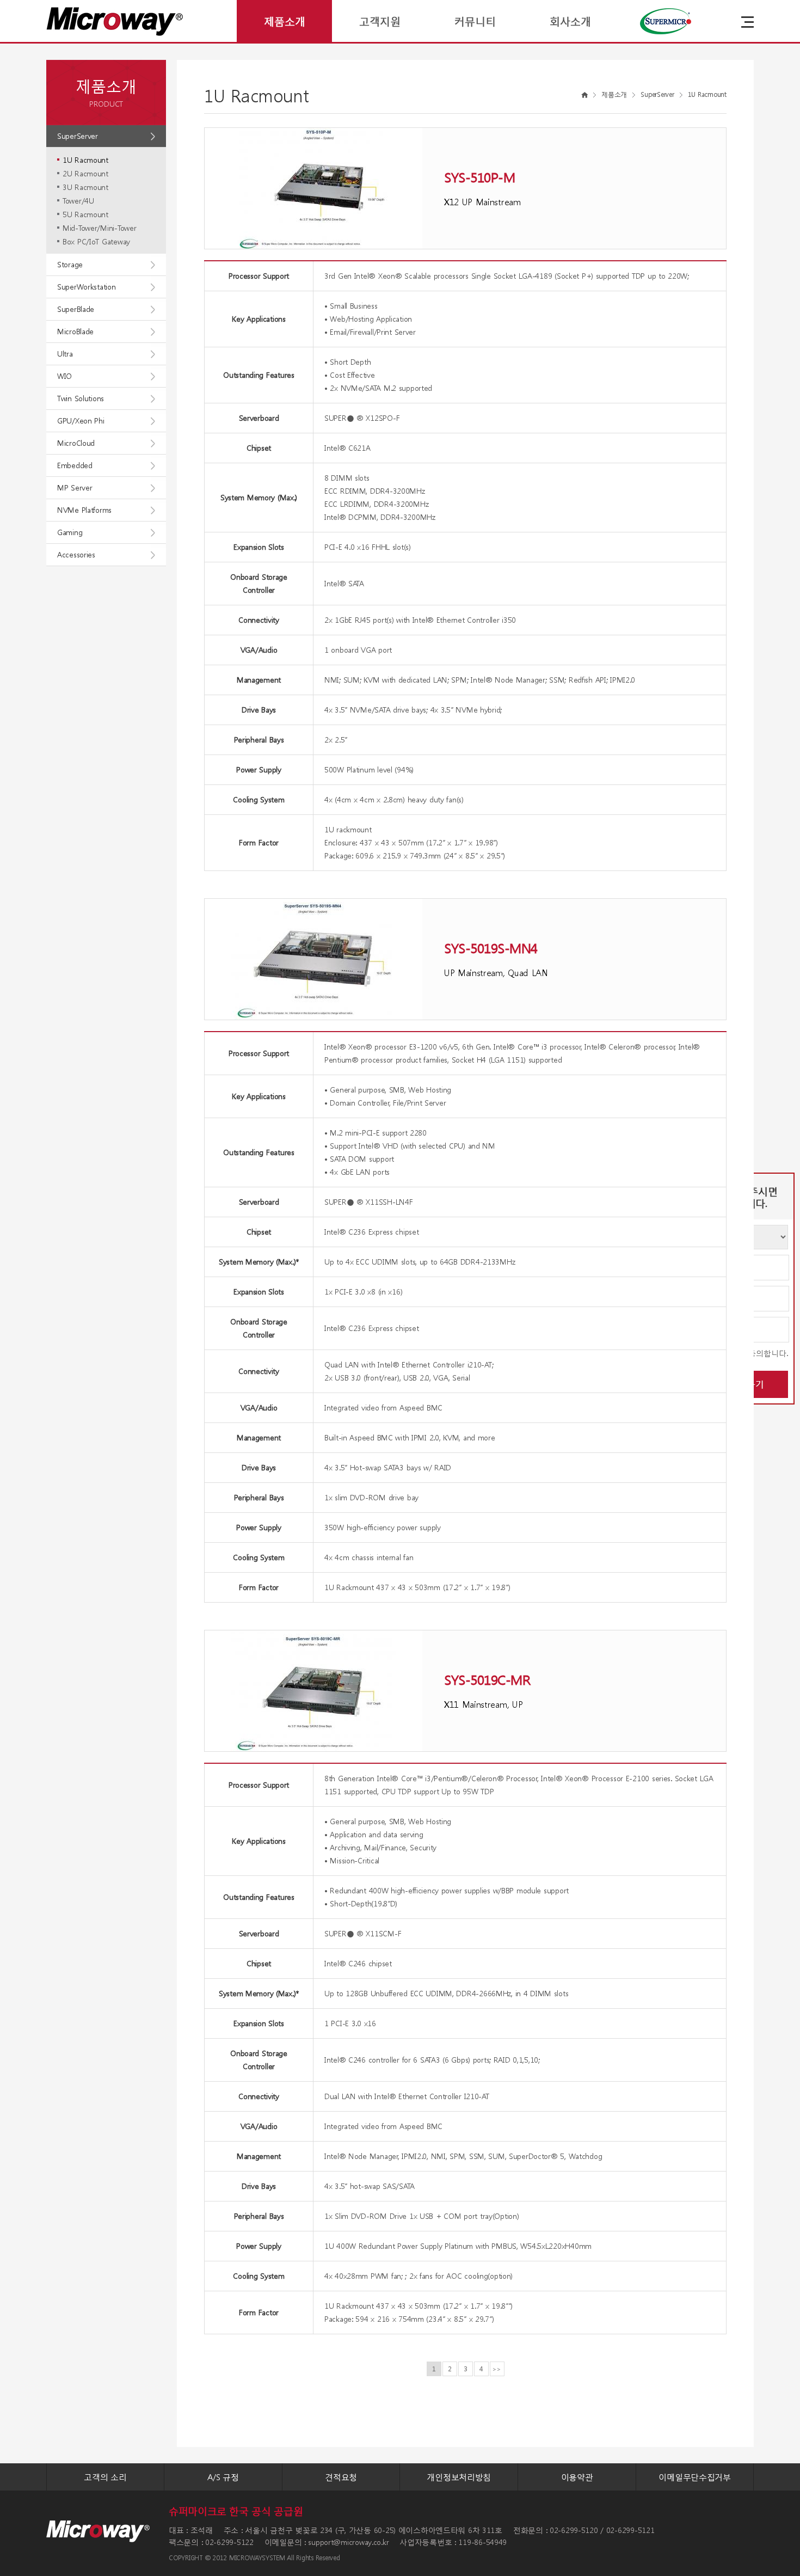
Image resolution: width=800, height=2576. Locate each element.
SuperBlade (76, 309)
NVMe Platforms (84, 510)
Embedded (75, 465)
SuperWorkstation (87, 287)
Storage (70, 264)
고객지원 (380, 21)
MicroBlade (75, 331)
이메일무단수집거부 (694, 2477)
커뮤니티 (475, 21)
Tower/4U (78, 201)
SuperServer (78, 136)
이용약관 (577, 2477)
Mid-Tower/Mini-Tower (99, 228)
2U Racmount (85, 173)
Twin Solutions (81, 398)
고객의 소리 (105, 2477)
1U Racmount (85, 160)
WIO (64, 376)
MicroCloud (76, 443)
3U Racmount (85, 187)
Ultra (65, 354)
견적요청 (341, 2477)
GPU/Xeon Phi (81, 421)
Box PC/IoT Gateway (96, 241)
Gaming (70, 532)
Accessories (76, 554)
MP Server (75, 487)
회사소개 (570, 21)
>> (497, 2369)
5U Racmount (85, 214)
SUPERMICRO (665, 21)
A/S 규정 (223, 2477)
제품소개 (285, 21)
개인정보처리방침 (459, 2477)
